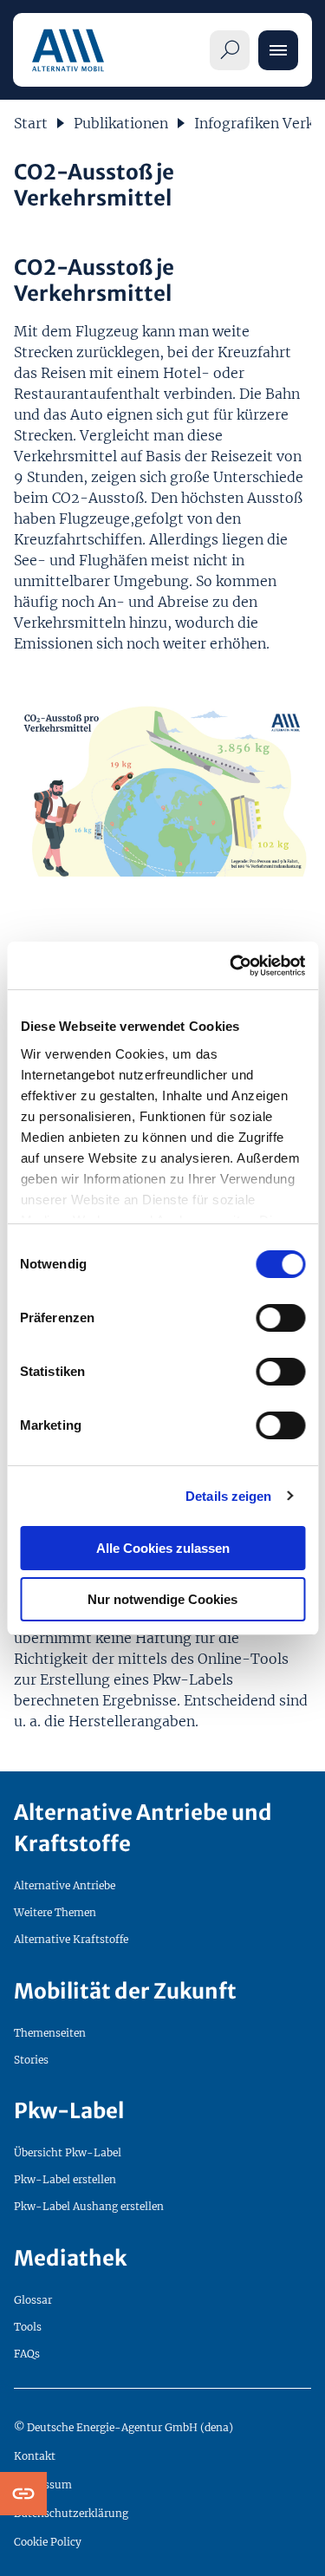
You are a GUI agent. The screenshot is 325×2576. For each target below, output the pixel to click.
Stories (31, 2060)
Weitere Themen (55, 1912)
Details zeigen (228, 1496)
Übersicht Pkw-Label (68, 2152)
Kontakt (35, 2456)
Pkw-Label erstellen (65, 2179)
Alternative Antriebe (65, 1885)
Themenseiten (50, 2033)
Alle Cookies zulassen (163, 1548)
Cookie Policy (48, 2542)
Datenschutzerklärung (71, 2513)
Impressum (43, 2485)
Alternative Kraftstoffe (71, 1939)
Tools (28, 2327)
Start (31, 123)
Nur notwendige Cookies (162, 1599)
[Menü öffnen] (278, 50)
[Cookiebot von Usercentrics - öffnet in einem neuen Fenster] (231, 966)
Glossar (33, 2300)
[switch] (280, 1318)
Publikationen (121, 123)
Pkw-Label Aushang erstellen (89, 2206)
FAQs (27, 2354)
